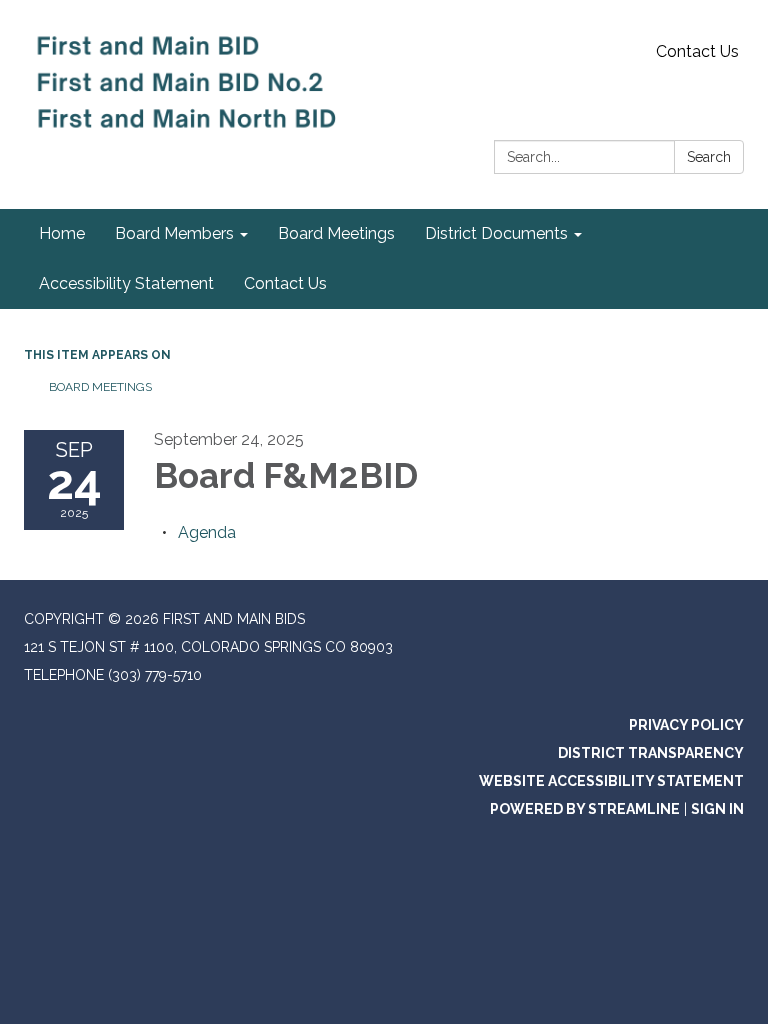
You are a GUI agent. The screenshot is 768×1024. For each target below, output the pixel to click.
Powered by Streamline (585, 809)
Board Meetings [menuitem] (336, 233)
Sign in (717, 809)
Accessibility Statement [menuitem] (126, 283)
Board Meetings (100, 387)
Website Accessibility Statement (611, 781)
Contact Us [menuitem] (285, 283)
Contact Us (697, 51)
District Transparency (651, 753)
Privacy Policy (686, 725)
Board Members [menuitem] (174, 233)
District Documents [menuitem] (496, 233)
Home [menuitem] (62, 233)
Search (709, 157)
